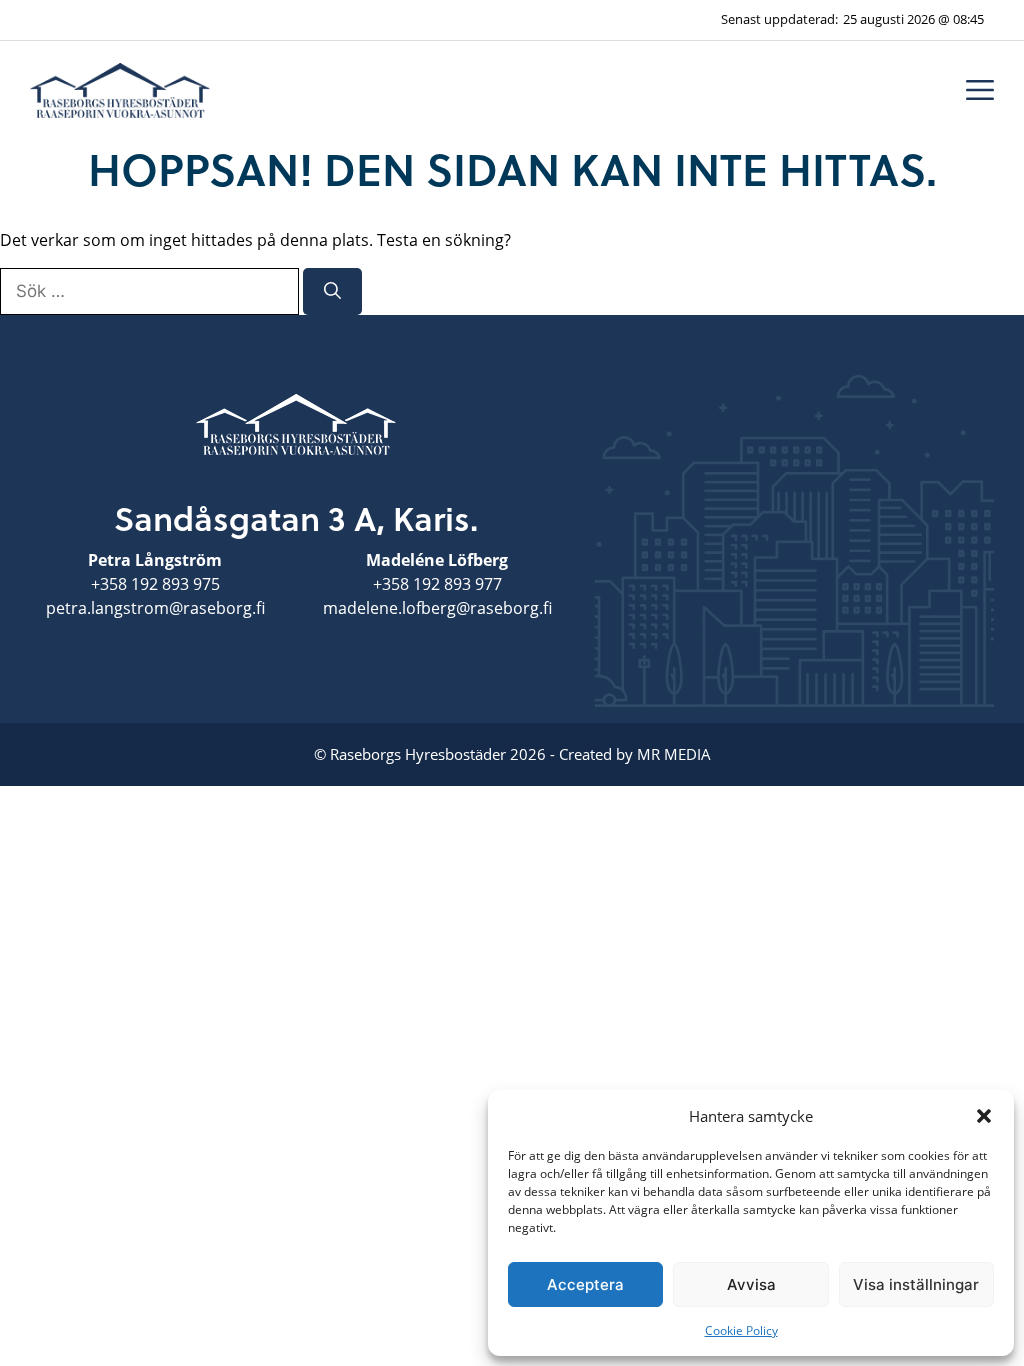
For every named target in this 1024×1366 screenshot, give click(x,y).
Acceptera (585, 1284)
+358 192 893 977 (437, 584)
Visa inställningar (916, 1284)
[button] (984, 1116)
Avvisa (751, 1284)
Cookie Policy (741, 1330)
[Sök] (332, 292)
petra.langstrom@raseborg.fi (155, 608)
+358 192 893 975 (155, 584)
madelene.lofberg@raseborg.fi (437, 608)
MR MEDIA (674, 754)
